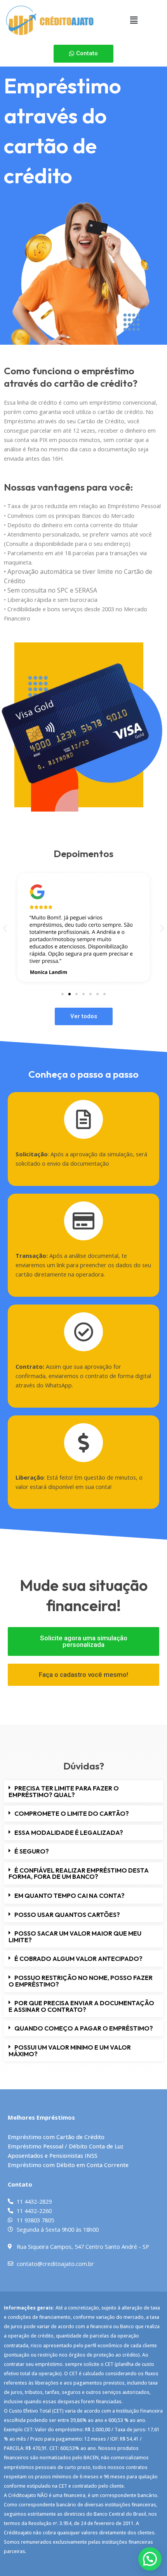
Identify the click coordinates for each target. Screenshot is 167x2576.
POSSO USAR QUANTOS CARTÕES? (67, 1915)
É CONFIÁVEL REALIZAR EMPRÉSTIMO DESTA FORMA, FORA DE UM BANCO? (79, 1874)
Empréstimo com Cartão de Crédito (56, 2137)
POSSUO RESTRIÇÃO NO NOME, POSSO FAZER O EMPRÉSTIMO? (81, 1981)
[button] (134, 20)
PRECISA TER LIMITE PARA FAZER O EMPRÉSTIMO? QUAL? (64, 1791)
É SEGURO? (32, 1851)
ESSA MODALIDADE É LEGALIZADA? (69, 1832)
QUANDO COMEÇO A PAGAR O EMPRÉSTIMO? (84, 2028)
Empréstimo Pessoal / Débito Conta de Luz (66, 2146)
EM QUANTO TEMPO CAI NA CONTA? (70, 1896)
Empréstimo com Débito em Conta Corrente (68, 2165)
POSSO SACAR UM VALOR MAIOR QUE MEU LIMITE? (75, 1937)
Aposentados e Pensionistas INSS (53, 2155)
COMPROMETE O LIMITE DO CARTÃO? (72, 1813)
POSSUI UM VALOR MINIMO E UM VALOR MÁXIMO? (70, 2051)
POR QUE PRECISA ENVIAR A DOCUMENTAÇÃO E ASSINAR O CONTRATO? (81, 2006)
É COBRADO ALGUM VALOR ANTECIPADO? (78, 1959)
